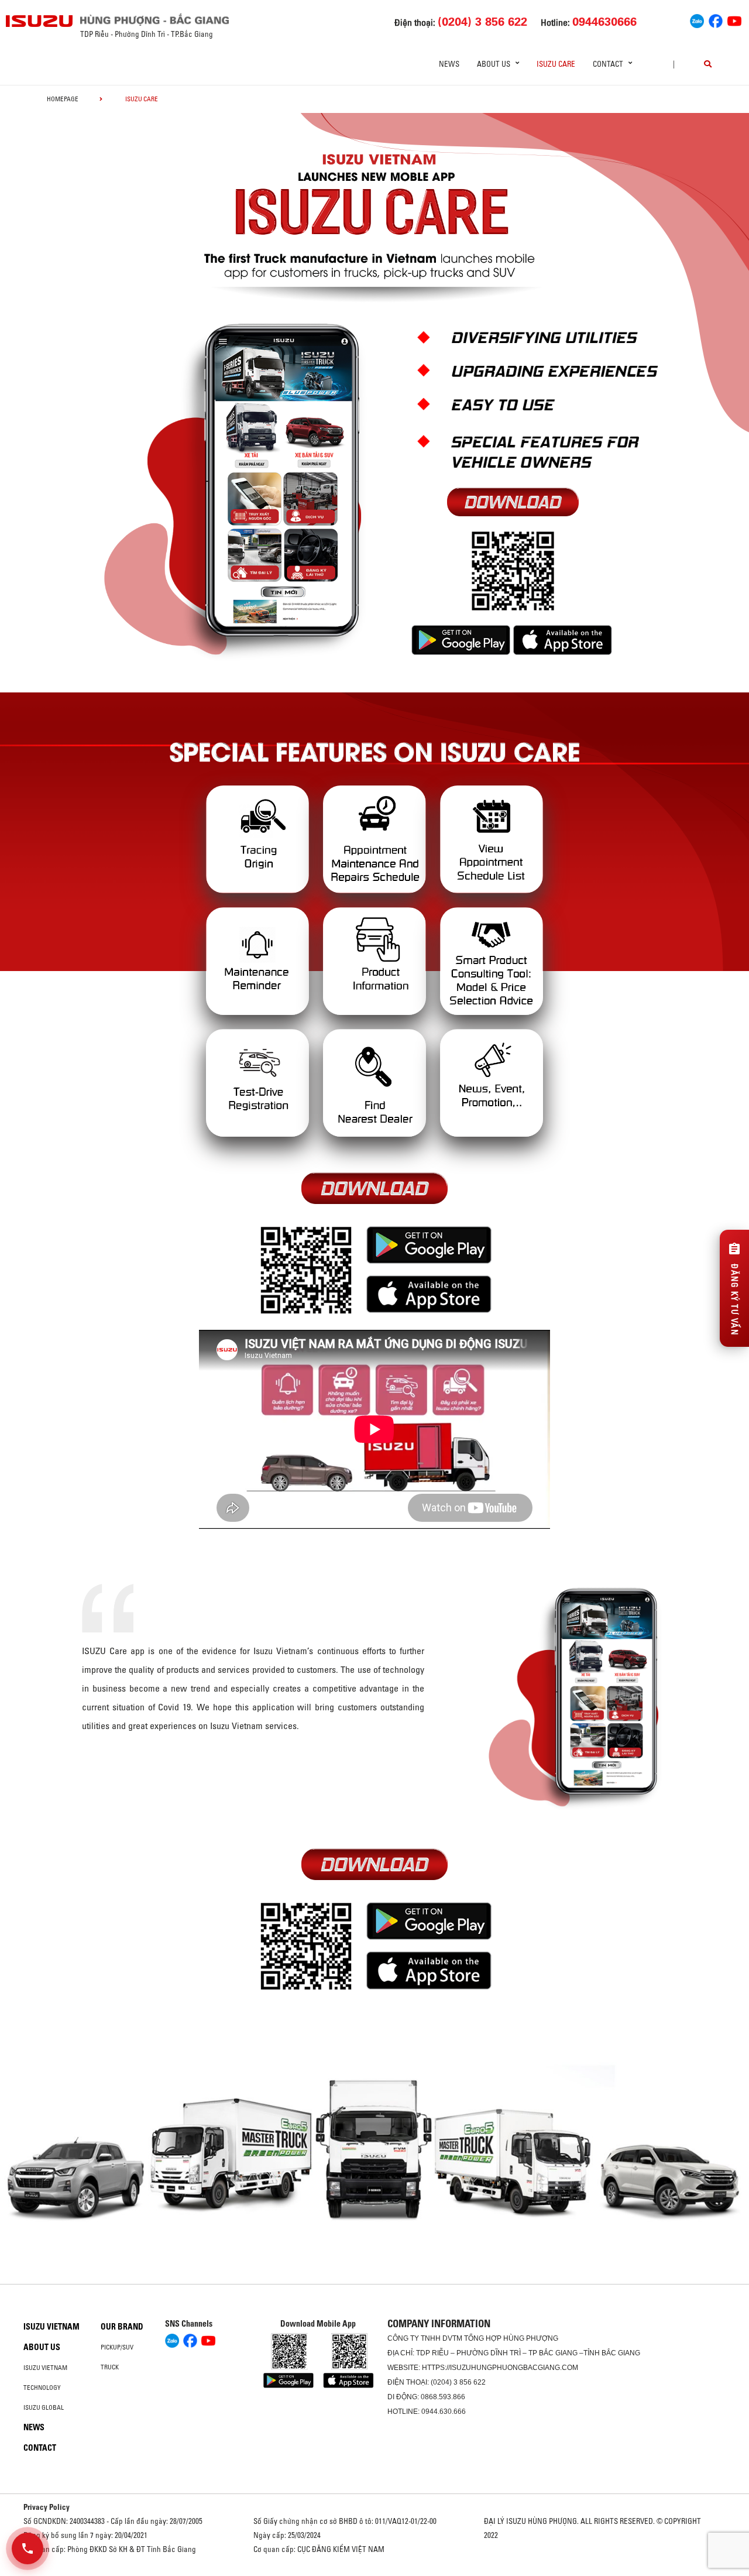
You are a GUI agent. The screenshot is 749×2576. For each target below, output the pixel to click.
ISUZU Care (556, 64)
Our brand (122, 2327)
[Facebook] (716, 20)
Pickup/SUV (117, 2347)
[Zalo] (697, 20)
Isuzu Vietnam (51, 2327)
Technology (42, 2388)
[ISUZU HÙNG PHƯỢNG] (40, 21)
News (449, 64)
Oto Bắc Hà (374, 2572)
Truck (110, 2367)
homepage (63, 99)
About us (42, 2347)
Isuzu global (44, 2407)
